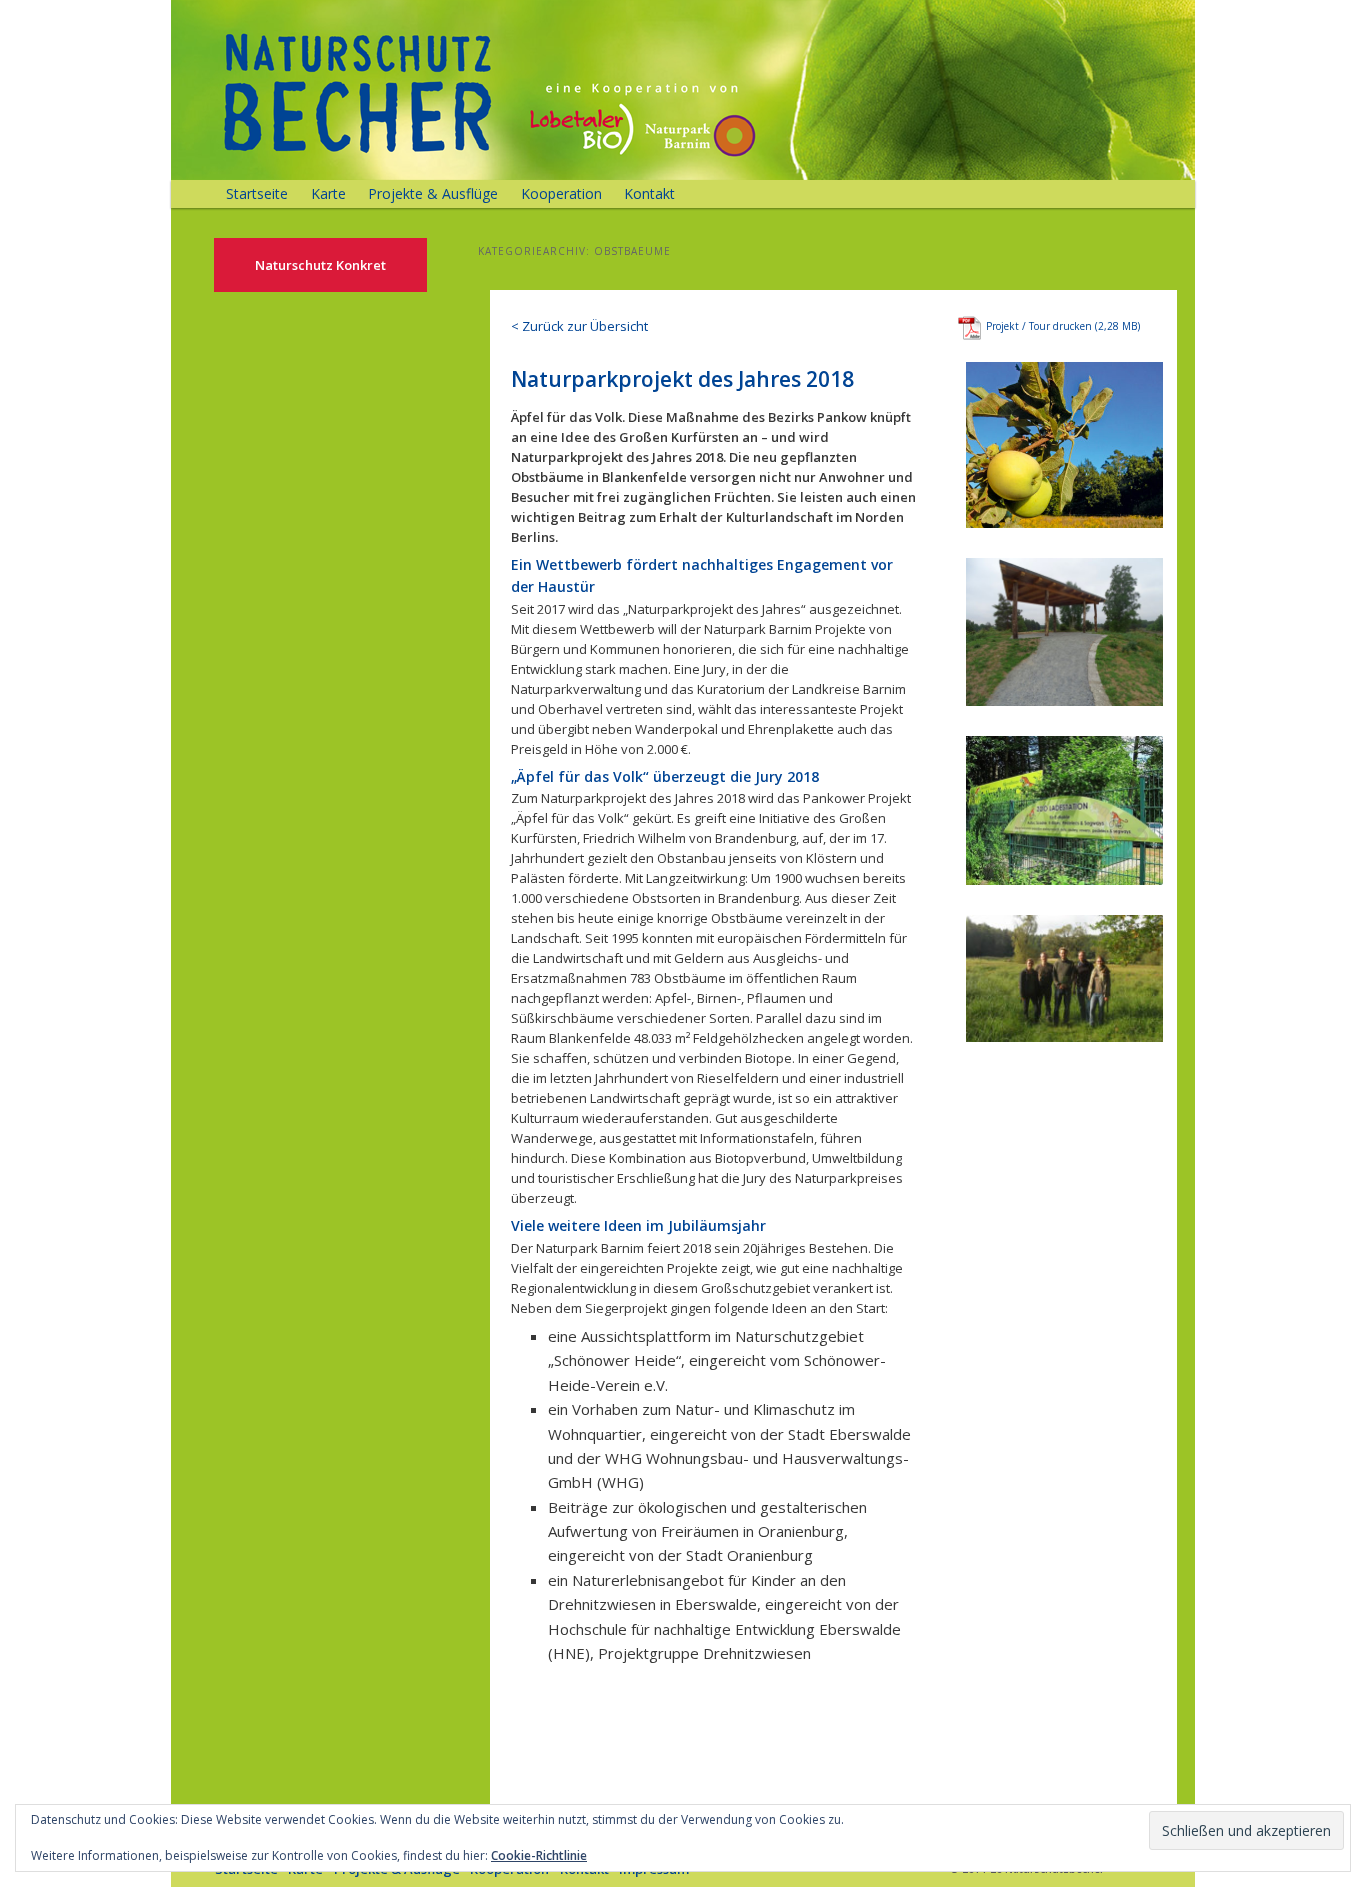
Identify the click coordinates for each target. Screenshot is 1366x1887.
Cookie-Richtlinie (539, 1855)
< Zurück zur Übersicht (579, 326)
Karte (328, 193)
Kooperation (561, 193)
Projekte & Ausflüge (433, 193)
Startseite (257, 193)
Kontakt (649, 193)
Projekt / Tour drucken (1039, 326)
